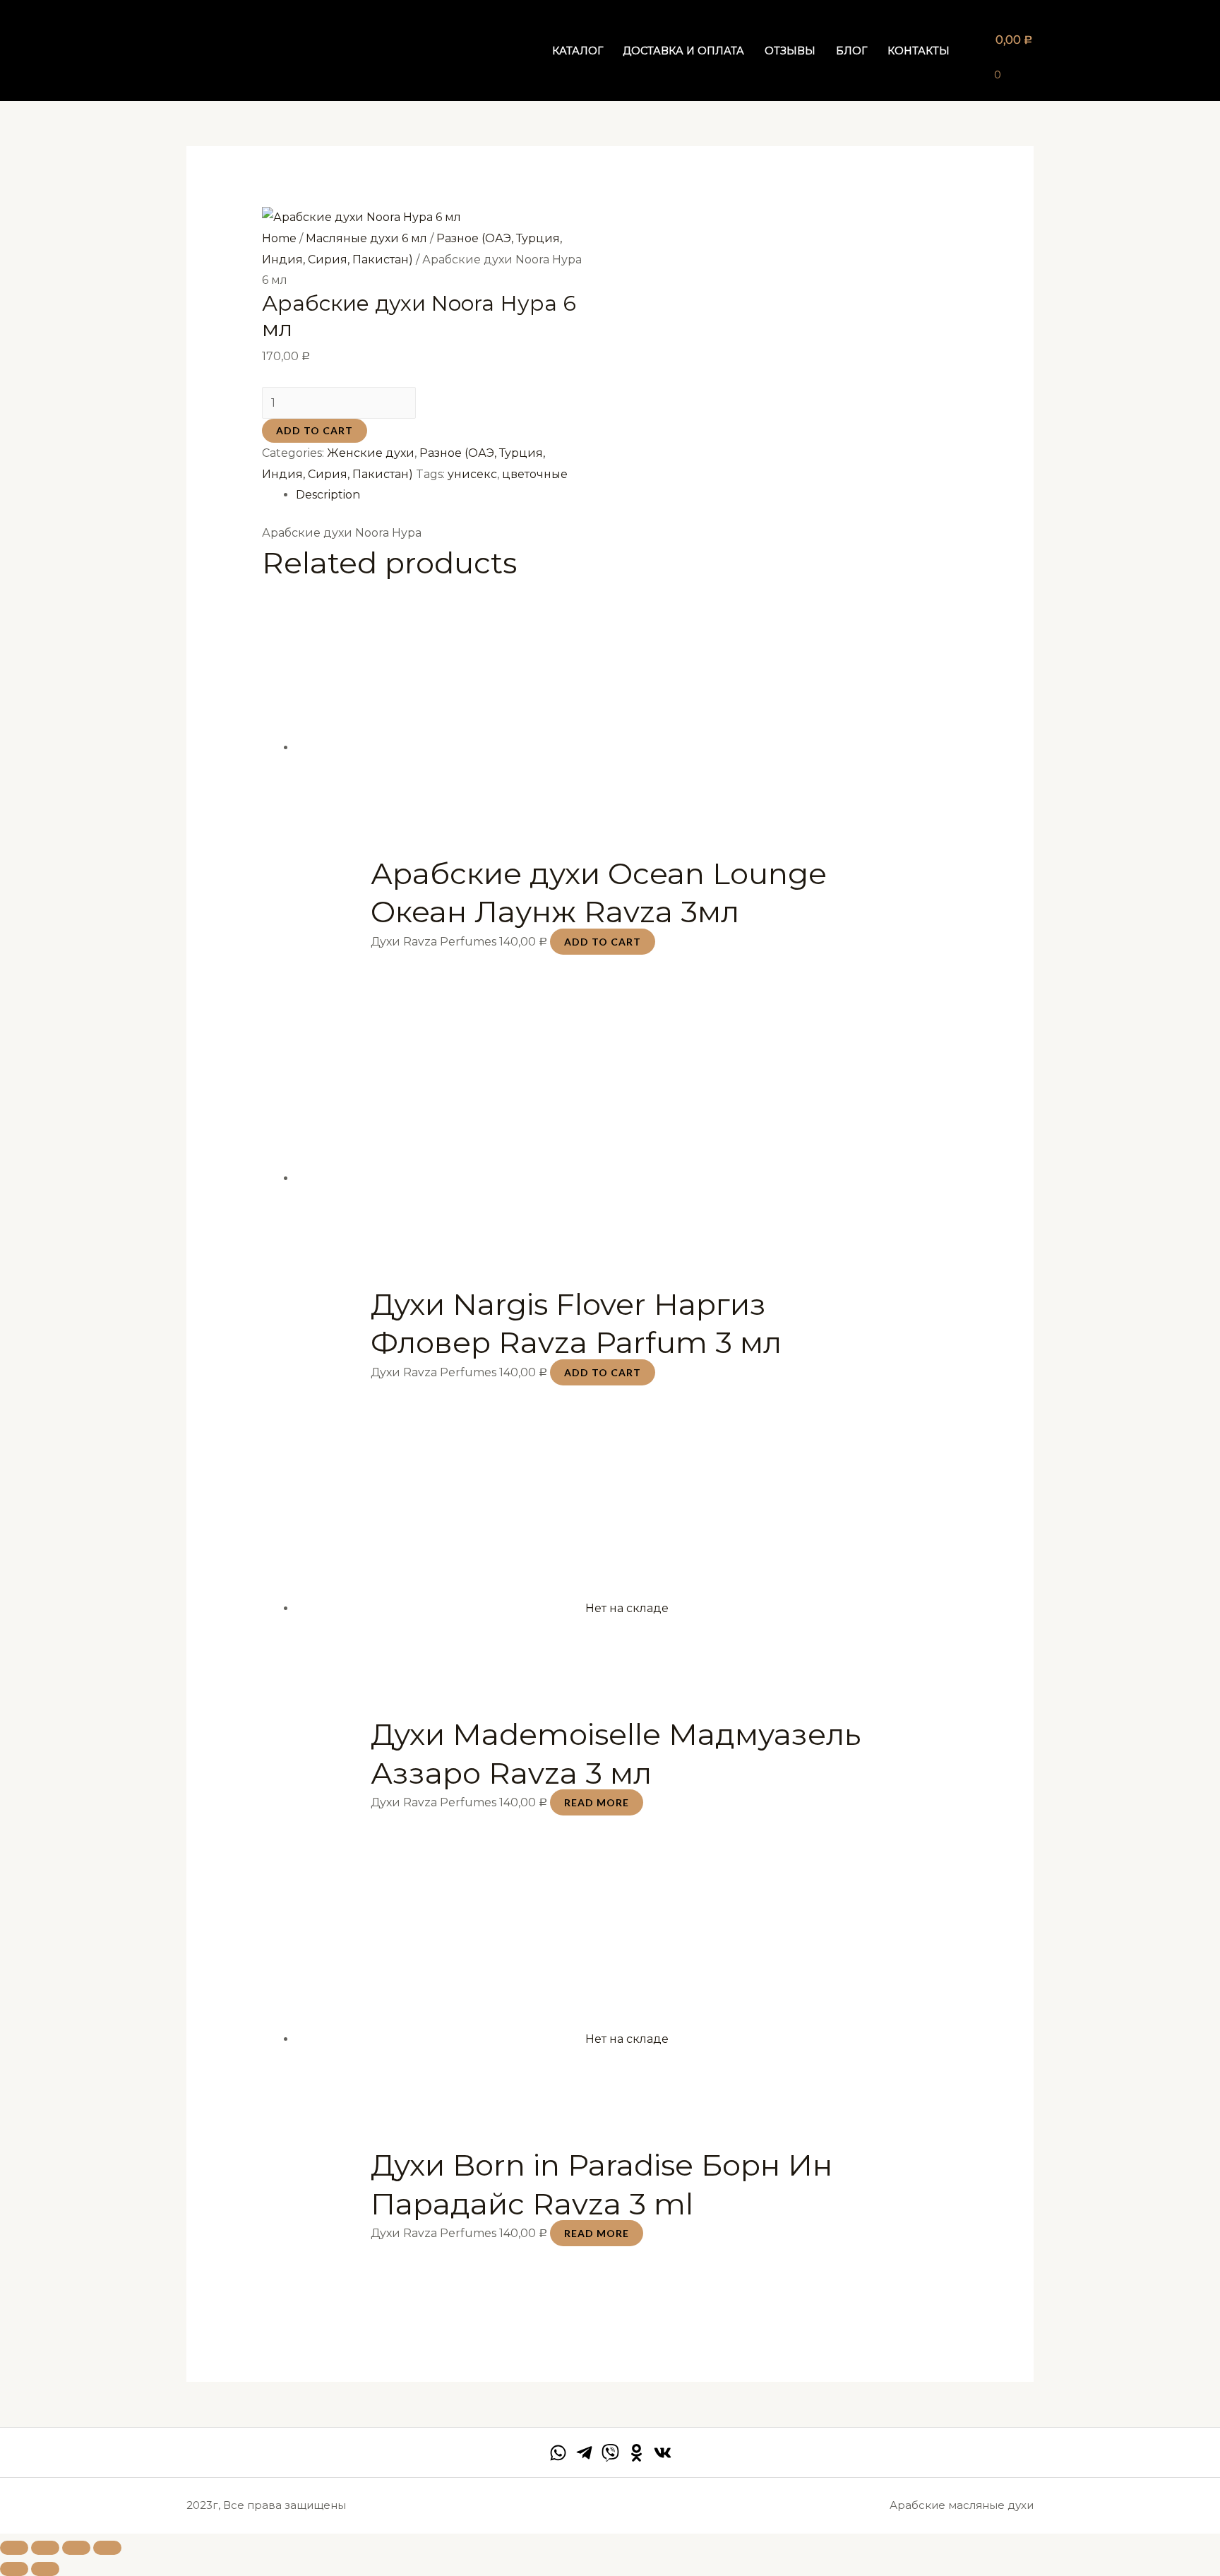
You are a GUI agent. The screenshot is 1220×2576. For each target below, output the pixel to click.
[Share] (45, 2548)
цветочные (535, 474)
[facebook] (558, 2453)
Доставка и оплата (683, 51)
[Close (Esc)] (14, 2548)
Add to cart (315, 430)
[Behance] (636, 2453)
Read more (597, 1802)
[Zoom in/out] (107, 2548)
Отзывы (790, 51)
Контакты (919, 51)
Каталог (578, 51)
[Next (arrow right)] (45, 2569)
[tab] (627, 495)
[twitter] (610, 2453)
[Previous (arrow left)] (14, 2569)
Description (328, 495)
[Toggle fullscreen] (76, 2548)
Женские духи (371, 453)
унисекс (472, 474)
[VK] (663, 2453)
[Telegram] (584, 2453)
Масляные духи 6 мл (366, 238)
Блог (851, 51)
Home (279, 238)
